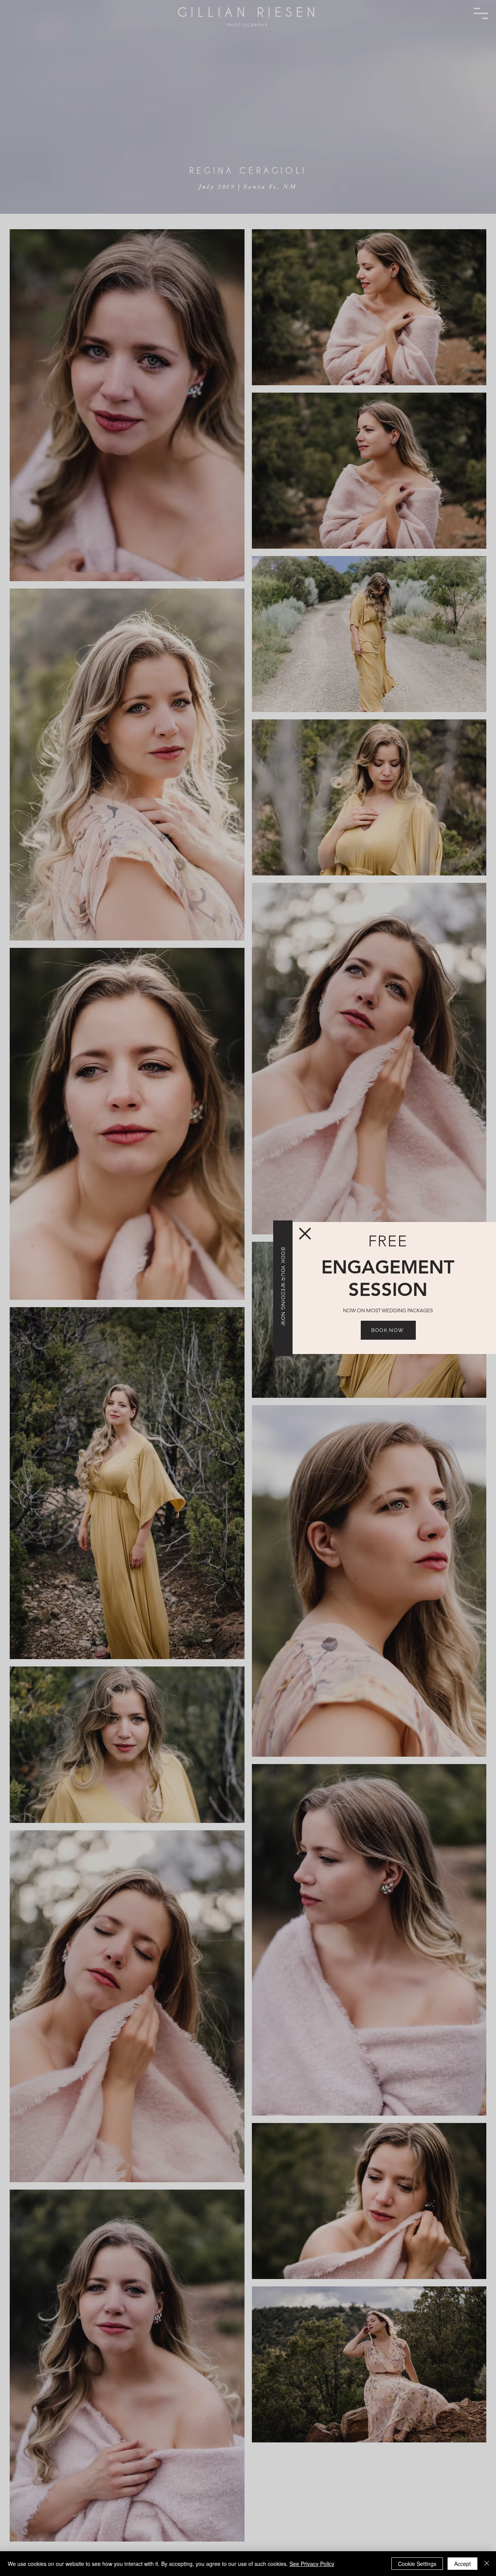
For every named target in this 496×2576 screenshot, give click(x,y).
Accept (462, 2564)
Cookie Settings (417, 2564)
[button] (305, 1234)
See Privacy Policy (312, 2564)
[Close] (487, 2564)
